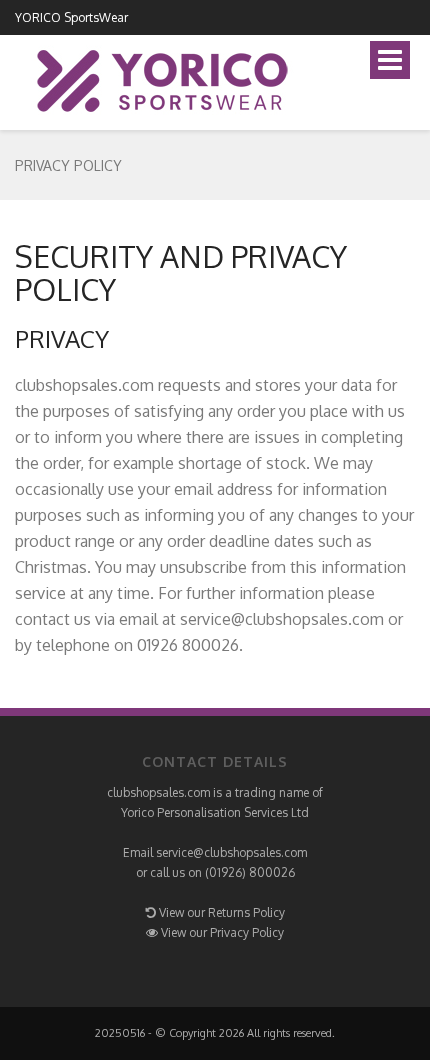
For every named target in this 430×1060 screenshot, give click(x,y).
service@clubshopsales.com (231, 852)
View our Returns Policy (222, 912)
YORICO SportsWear (71, 17)
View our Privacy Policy (222, 932)
